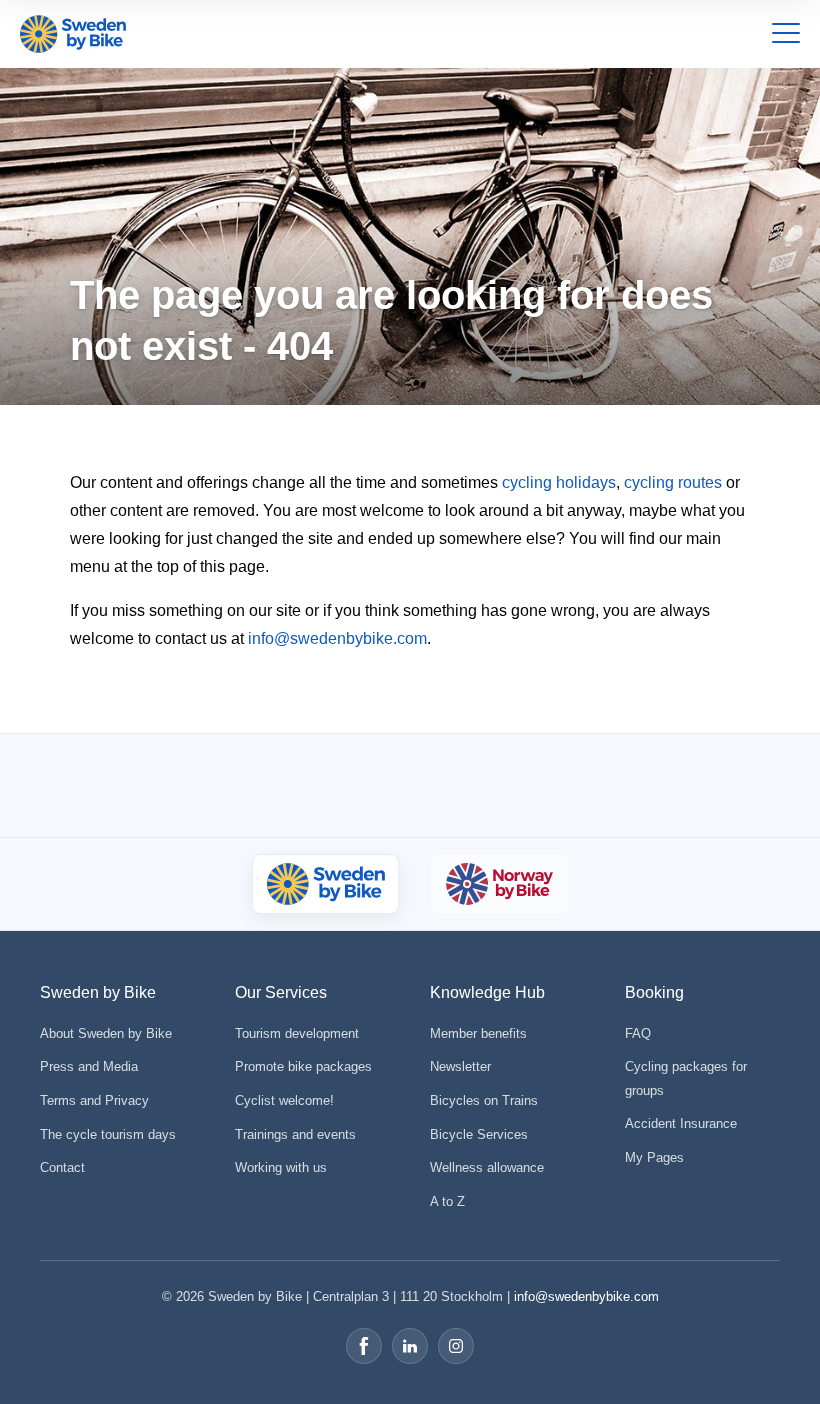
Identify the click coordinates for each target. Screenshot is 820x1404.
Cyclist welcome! (284, 1100)
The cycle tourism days (108, 1134)
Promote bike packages (303, 1066)
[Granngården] (541, 790)
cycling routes (673, 482)
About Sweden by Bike (106, 1033)
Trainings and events (295, 1134)
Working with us (281, 1167)
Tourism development (297, 1033)
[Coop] (137, 786)
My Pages (654, 1157)
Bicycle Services (479, 1134)
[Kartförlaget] (685, 786)
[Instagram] (456, 1346)
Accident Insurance (681, 1123)
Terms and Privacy (94, 1100)
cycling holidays (559, 482)
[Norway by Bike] (499, 884)
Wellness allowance (487, 1167)
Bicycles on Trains (484, 1100)
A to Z (447, 1201)
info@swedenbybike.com (337, 638)
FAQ (638, 1033)
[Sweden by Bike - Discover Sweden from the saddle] (73, 34)
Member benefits (478, 1033)
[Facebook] (364, 1346)
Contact (62, 1167)
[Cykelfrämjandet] (239, 785)
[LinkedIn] (410, 1346)
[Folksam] (368, 785)
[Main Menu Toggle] (786, 34)
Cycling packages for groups (686, 1078)
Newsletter (460, 1066)
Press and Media (89, 1066)
